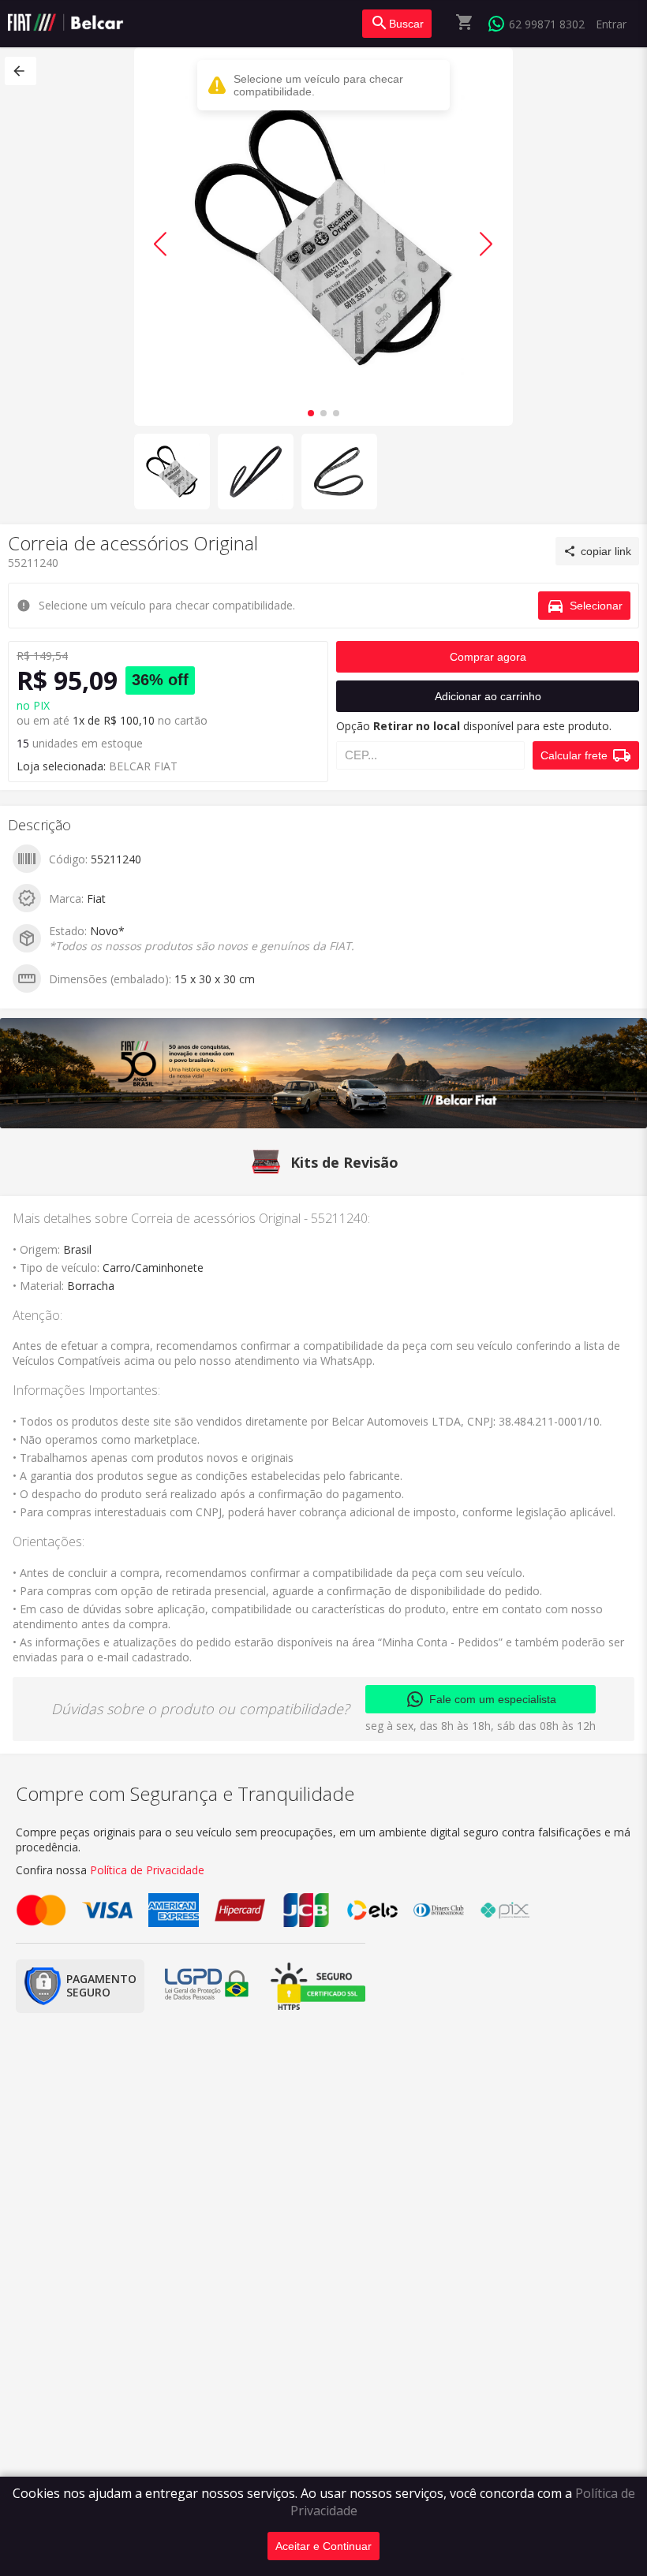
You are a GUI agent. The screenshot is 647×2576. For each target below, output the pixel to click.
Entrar (611, 24)
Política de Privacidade (147, 1870)
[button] (21, 71)
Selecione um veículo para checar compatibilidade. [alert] (318, 85)
